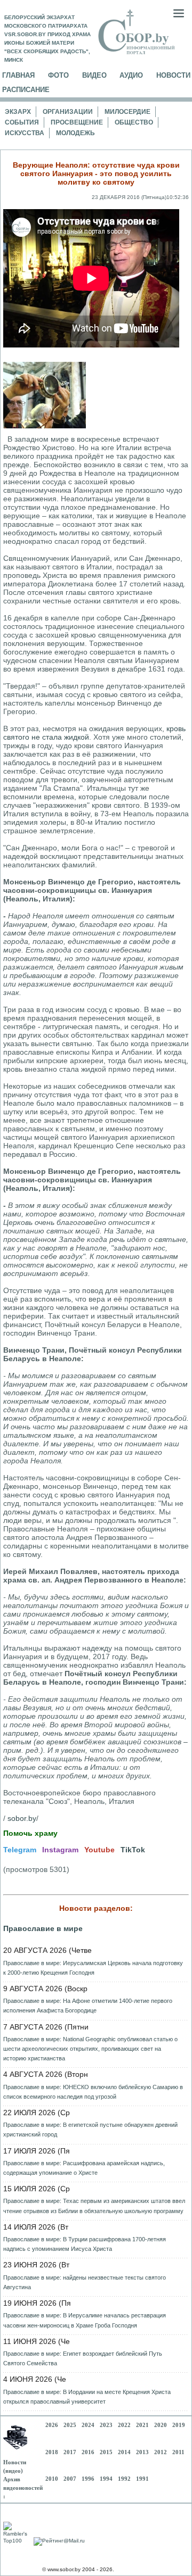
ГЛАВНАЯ (18, 75)
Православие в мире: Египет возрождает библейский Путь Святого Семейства (83, 2358)
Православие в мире (43, 1928)
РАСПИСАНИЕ (26, 90)
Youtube (99, 1850)
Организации (68, 112)
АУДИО (131, 75)
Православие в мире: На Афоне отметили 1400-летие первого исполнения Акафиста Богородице (88, 2006)
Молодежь (75, 133)
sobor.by (22, 1818)
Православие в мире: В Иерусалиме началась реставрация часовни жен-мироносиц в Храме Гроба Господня (85, 2320)
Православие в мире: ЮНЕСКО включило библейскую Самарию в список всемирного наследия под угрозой (93, 2092)
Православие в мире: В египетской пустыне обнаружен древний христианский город (90, 2130)
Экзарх (18, 112)
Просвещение (77, 122)
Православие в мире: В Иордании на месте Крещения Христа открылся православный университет (87, 2397)
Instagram (60, 1850)
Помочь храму (30, 1833)
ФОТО (58, 75)
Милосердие (127, 112)
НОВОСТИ (173, 75)
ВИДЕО (94, 75)
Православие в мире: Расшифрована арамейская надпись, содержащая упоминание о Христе (84, 2168)
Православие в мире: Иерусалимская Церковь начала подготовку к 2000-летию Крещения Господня (93, 1968)
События (22, 122)
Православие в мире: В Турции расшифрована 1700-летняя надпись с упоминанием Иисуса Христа (85, 2244)
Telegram (20, 1850)
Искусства (25, 133)
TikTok (133, 1850)
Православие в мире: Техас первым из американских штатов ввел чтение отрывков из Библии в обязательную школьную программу (94, 2206)
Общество (134, 122)
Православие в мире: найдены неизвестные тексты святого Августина (85, 2282)
